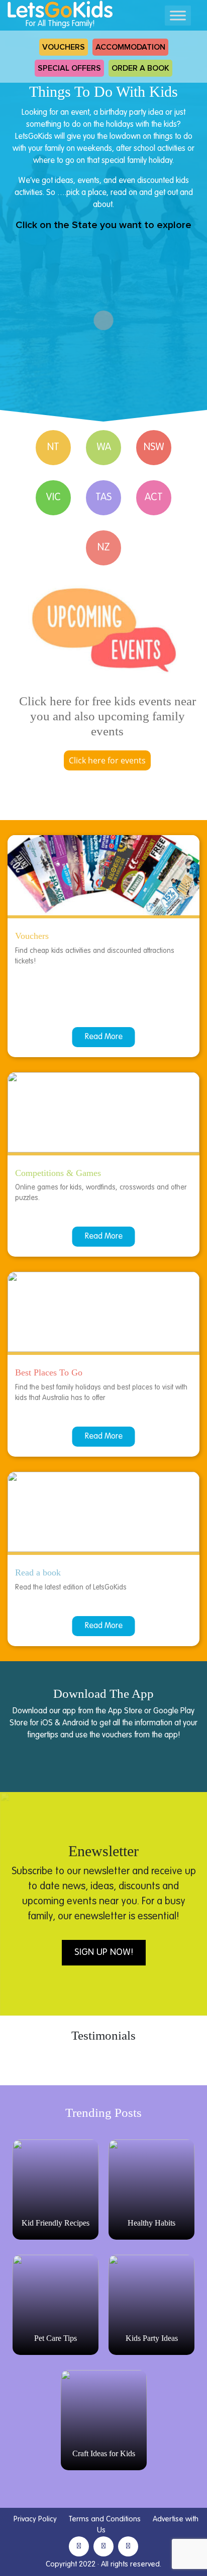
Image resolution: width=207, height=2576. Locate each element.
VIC (53, 498)
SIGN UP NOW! (104, 1952)
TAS (103, 498)
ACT (154, 498)
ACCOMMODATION (130, 47)
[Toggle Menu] (178, 15)
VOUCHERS (64, 47)
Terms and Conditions (105, 2519)
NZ (104, 548)
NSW (154, 448)
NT (53, 448)
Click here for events (107, 760)
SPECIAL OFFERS (69, 68)
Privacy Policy (35, 2519)
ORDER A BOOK (140, 68)
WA (104, 448)
